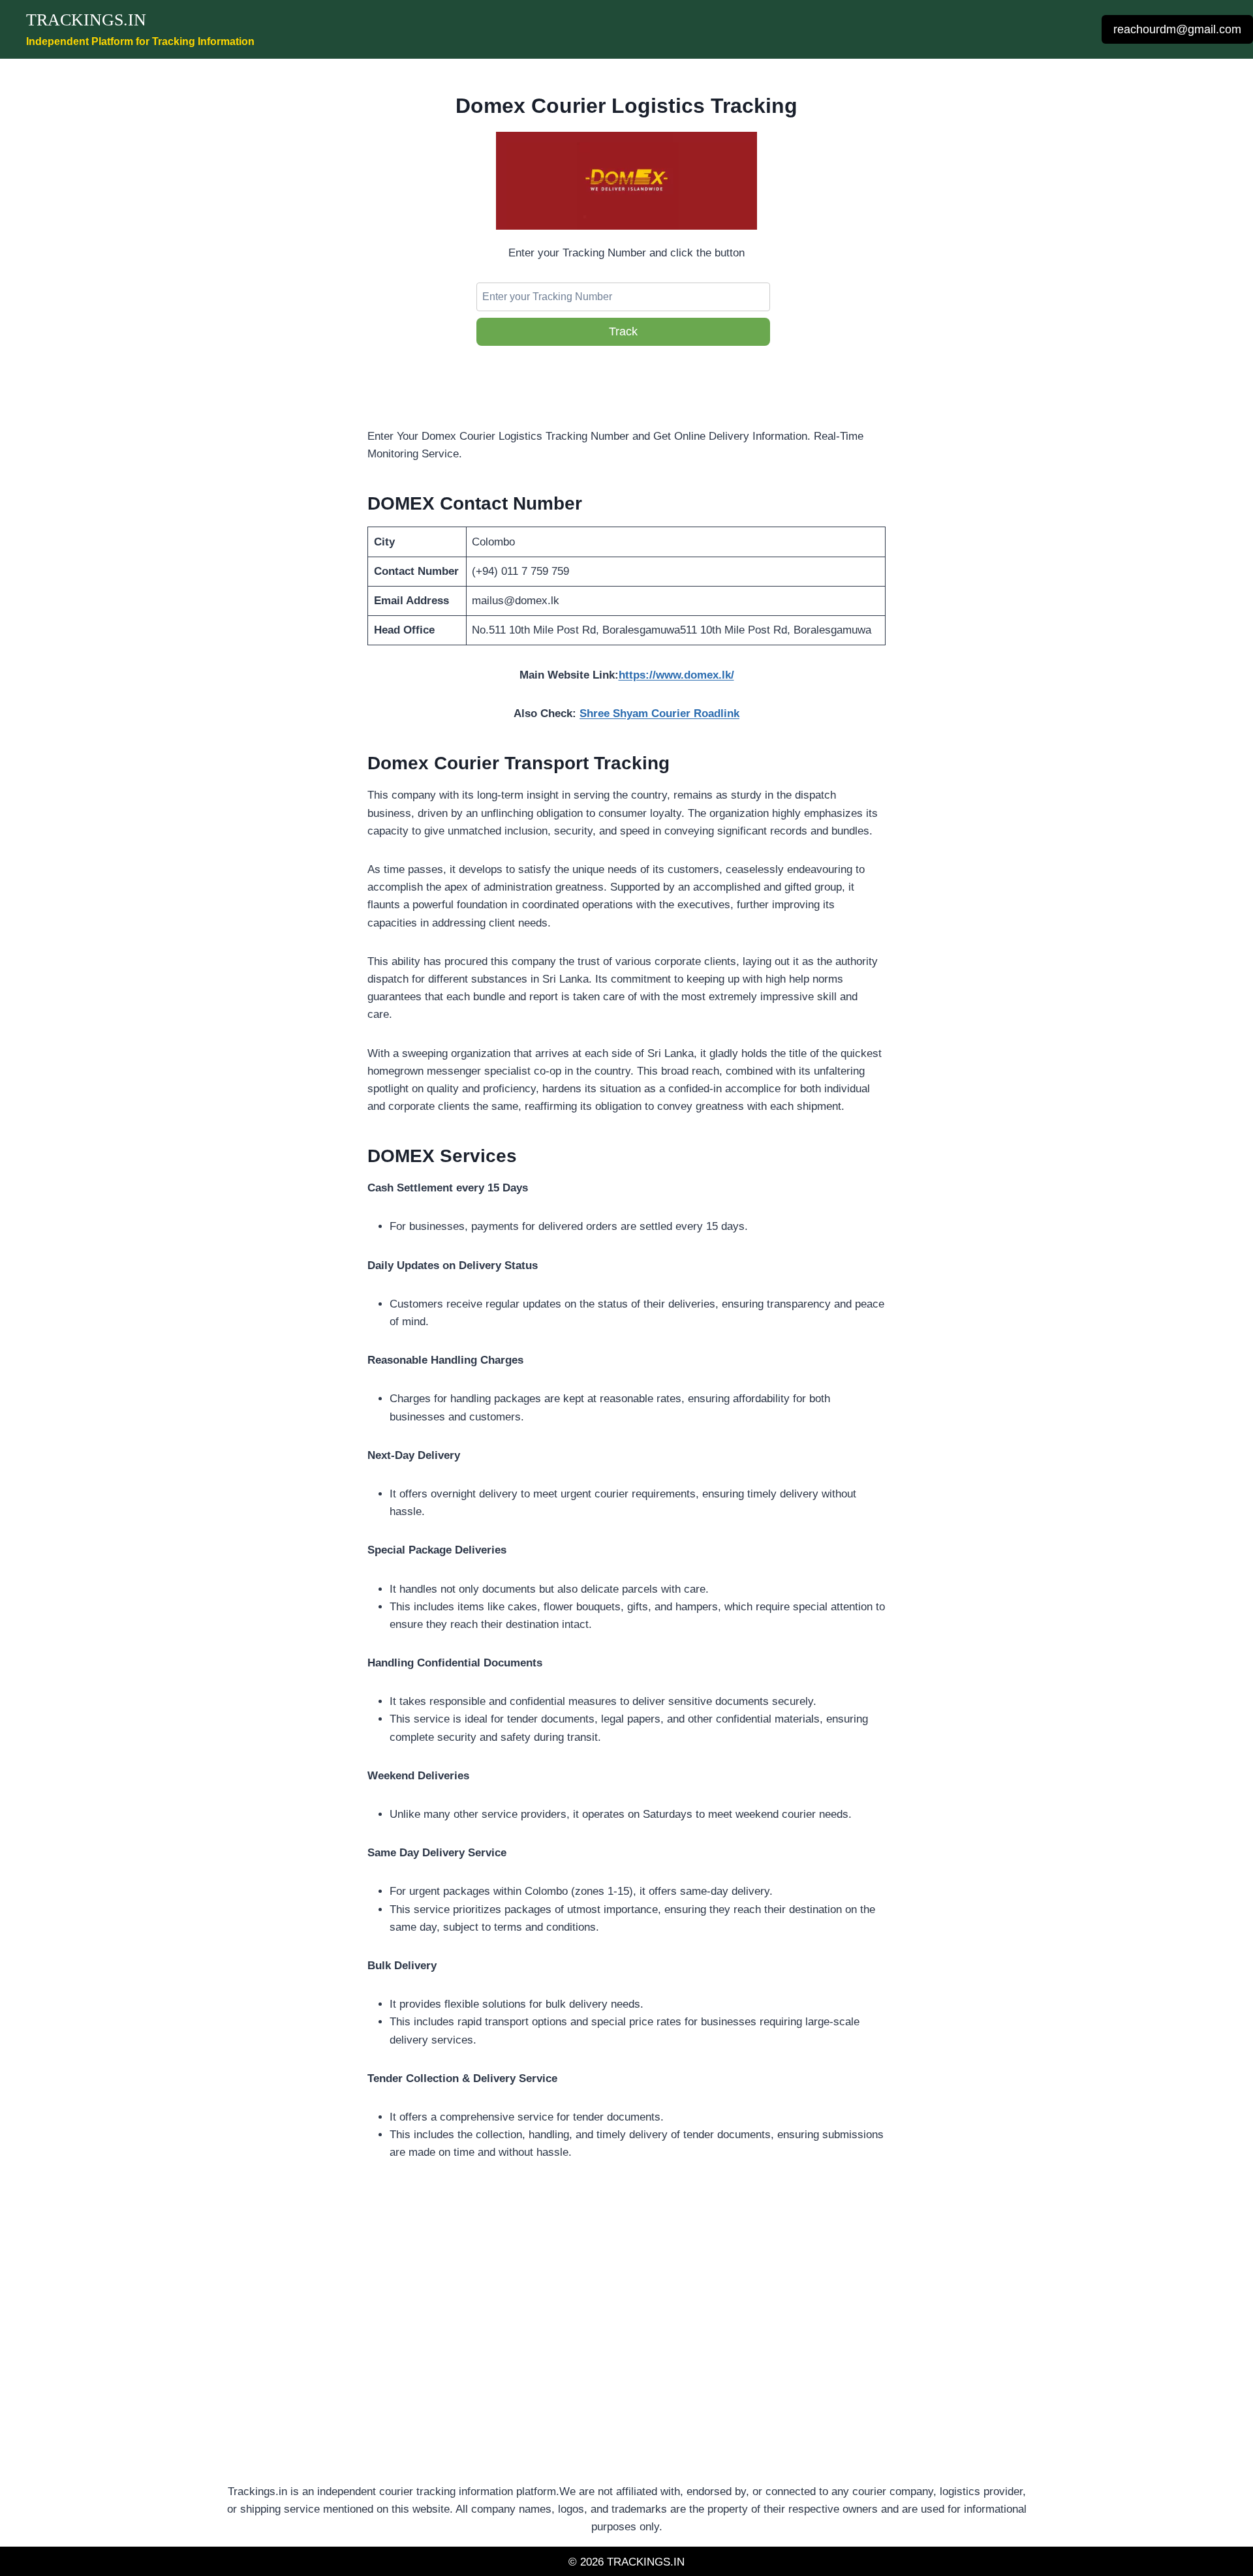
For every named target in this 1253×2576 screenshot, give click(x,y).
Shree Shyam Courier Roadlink (659, 713)
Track (623, 331)
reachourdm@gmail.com (1177, 29)
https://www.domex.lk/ (676, 675)
